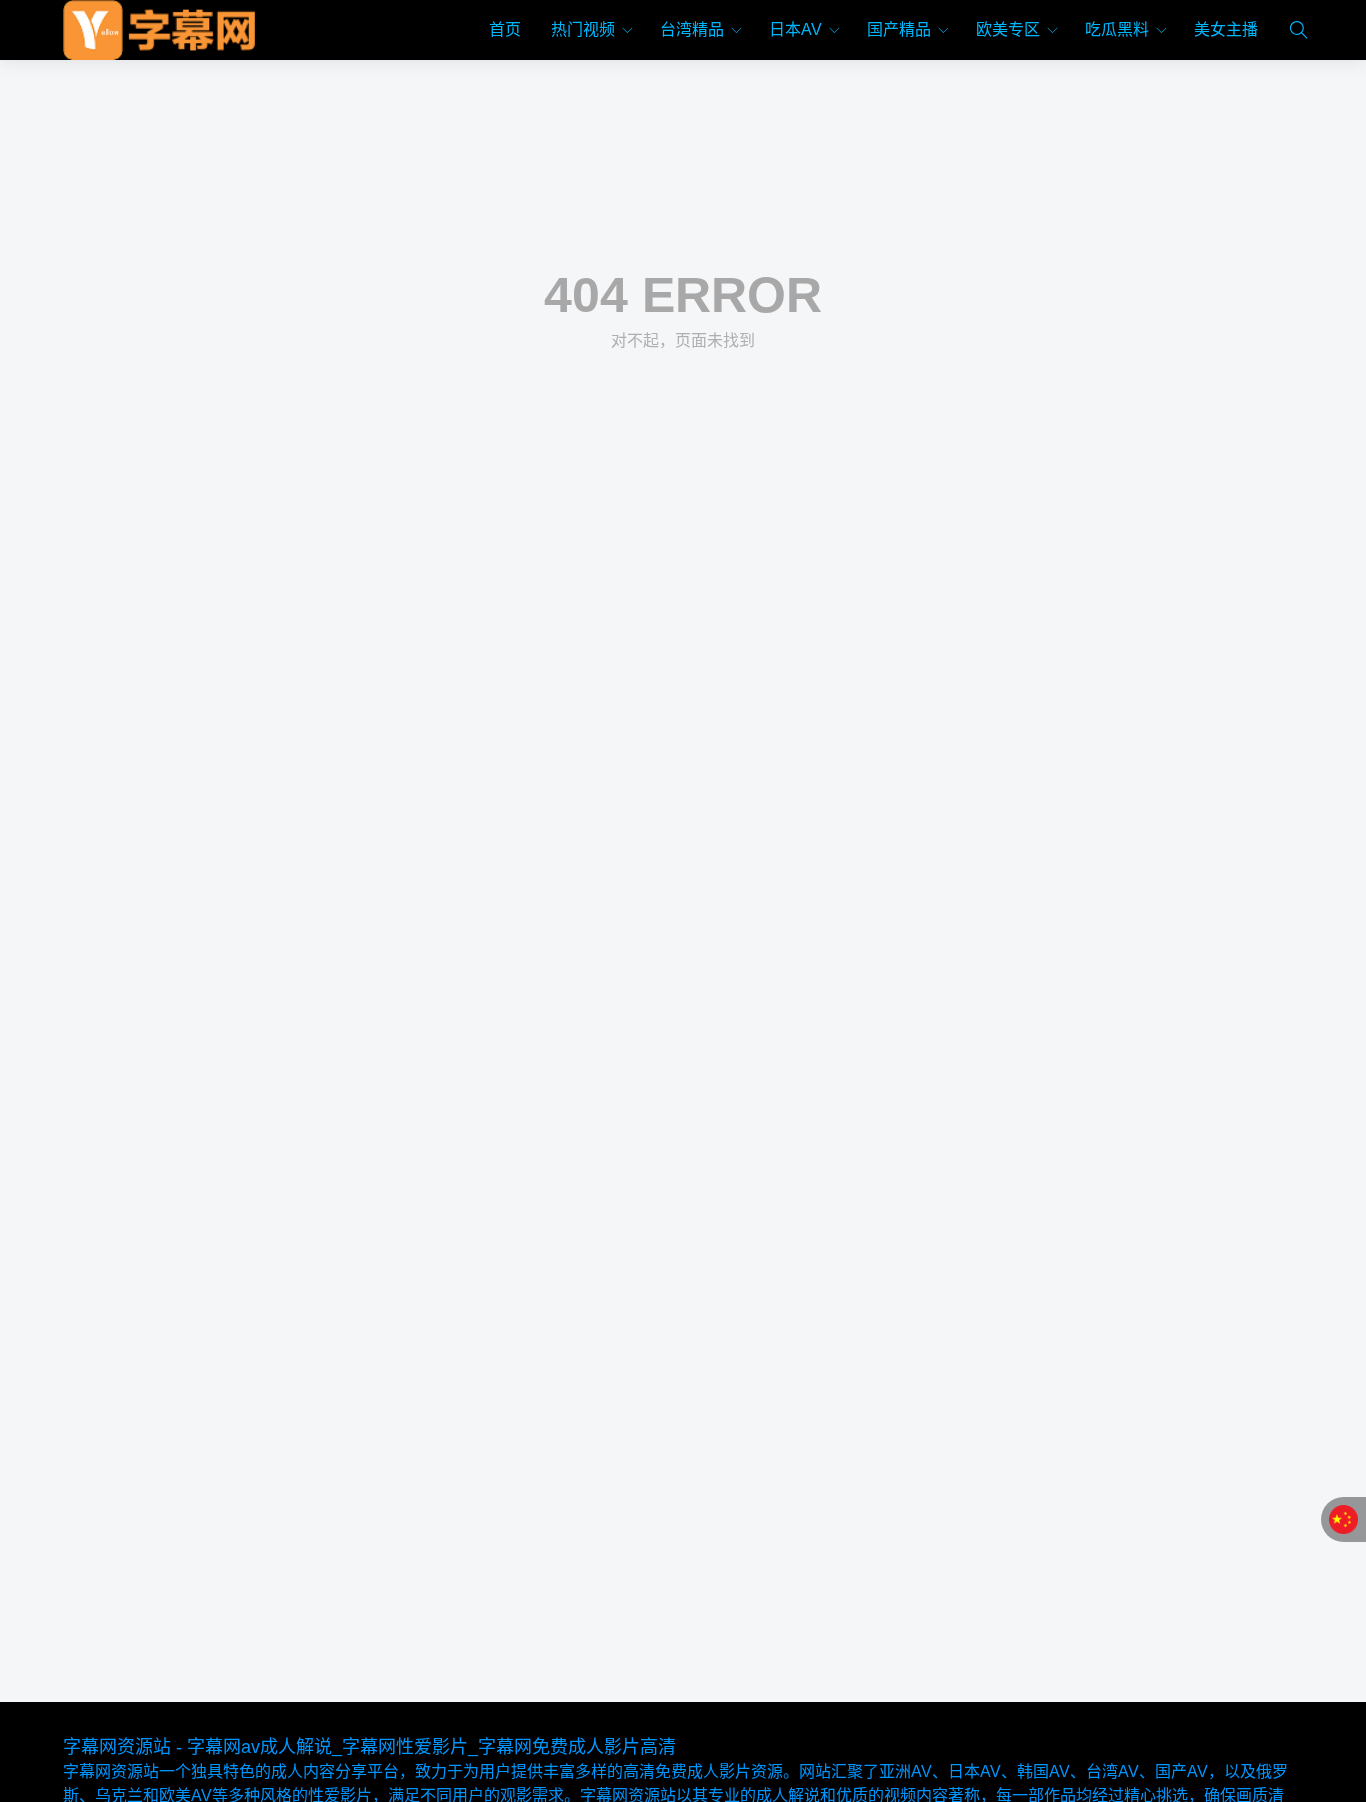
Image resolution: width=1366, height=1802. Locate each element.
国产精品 (899, 29)
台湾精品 (692, 29)
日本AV (795, 29)
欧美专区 (1008, 29)
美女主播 (1226, 29)
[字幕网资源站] (159, 30)
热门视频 (583, 29)
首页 (505, 29)
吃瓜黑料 (1117, 29)
